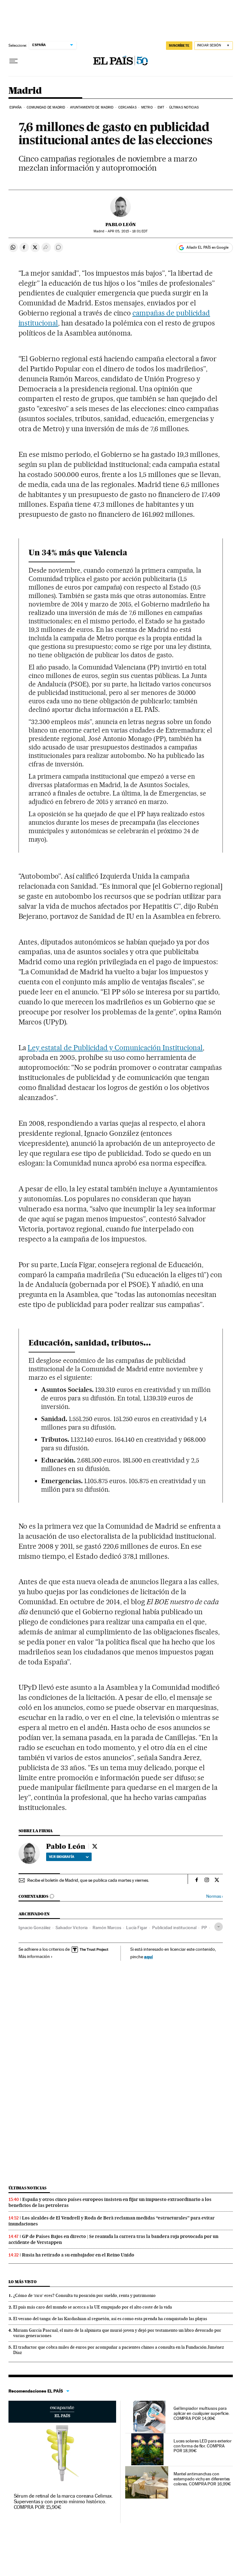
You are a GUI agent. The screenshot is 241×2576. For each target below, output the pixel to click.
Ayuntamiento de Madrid (92, 107)
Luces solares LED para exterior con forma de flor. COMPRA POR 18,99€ (203, 2446)
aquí (148, 1957)
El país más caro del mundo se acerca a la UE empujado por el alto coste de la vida (93, 2307)
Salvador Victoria (72, 1928)
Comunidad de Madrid (46, 107)
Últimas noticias (184, 107)
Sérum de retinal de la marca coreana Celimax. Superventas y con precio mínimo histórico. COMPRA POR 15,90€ (63, 2502)
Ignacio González (35, 1928)
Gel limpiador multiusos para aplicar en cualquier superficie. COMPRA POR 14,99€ (201, 2413)
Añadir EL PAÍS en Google (207, 247)
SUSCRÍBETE (179, 45)
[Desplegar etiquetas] (219, 1927)
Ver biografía (62, 1857)
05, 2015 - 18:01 (128, 231)
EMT (161, 107)
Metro (147, 107)
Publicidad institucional (174, 1928)
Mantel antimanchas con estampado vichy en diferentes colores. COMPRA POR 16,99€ (202, 2479)
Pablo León (121, 225)
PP (204, 1928)
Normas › (214, 1896)
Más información (34, 1956)
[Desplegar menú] (13, 61)
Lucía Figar (137, 1928)
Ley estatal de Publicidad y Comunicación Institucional (115, 1048)
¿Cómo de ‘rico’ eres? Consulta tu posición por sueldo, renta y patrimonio (84, 2295)
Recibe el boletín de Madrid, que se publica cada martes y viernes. (88, 1880)
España (16, 107)
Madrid (25, 91)
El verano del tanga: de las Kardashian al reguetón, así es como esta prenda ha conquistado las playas (110, 2319)
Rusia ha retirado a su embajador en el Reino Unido (78, 2255)
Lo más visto (23, 2282)
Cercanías (127, 107)
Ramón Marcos (107, 1928)
